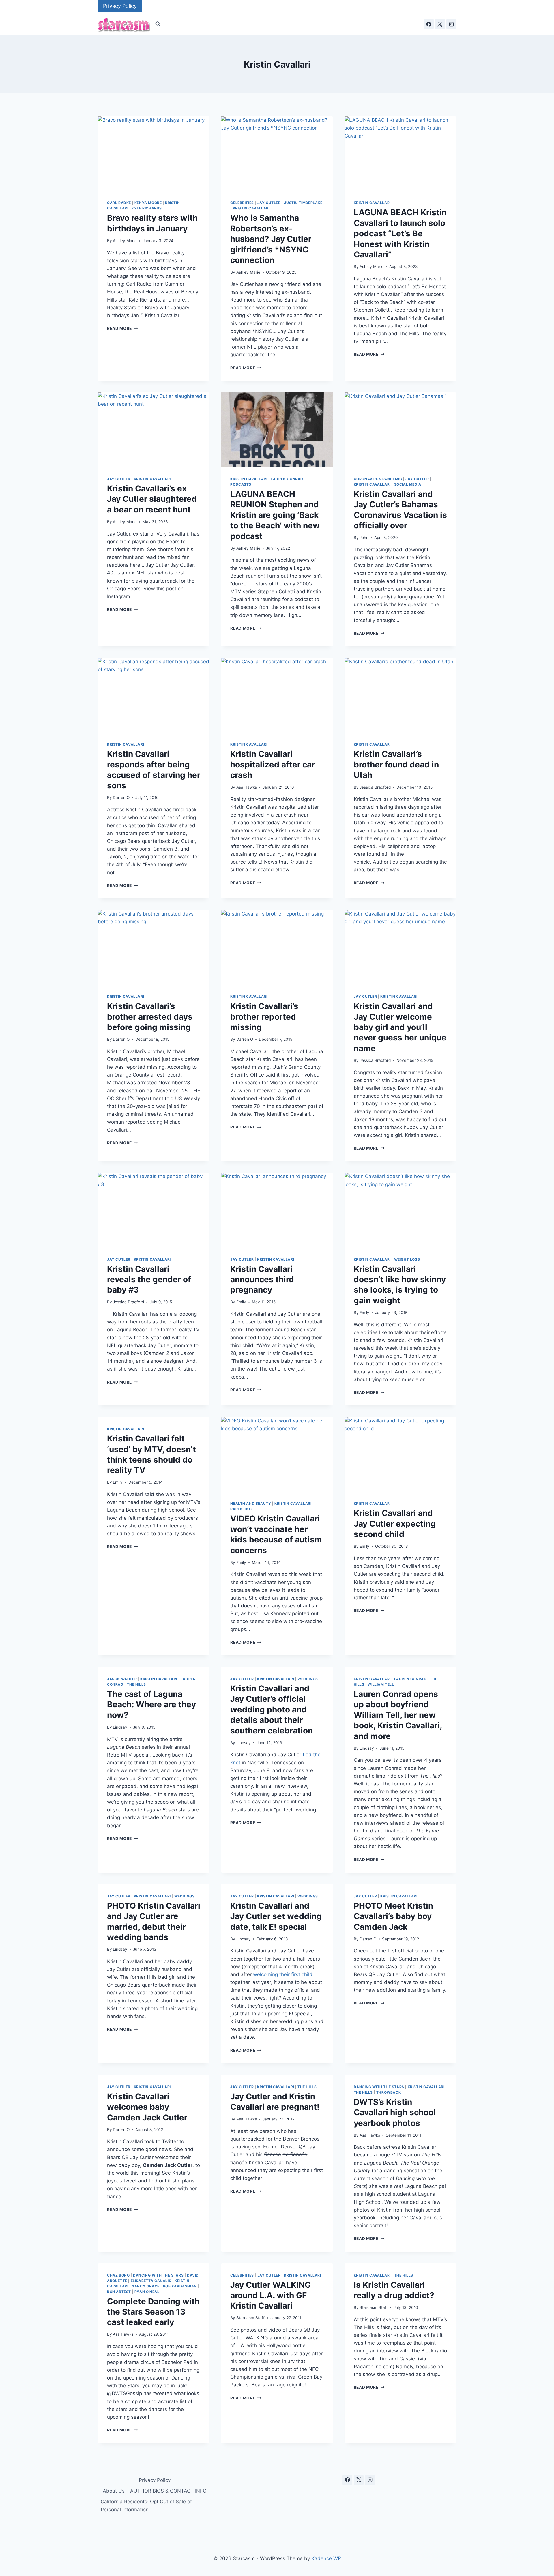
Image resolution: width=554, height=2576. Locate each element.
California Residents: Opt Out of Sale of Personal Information (146, 2505)
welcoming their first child (283, 1974)
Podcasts (241, 484)
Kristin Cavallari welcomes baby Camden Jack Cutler (147, 2107)
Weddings (308, 1679)
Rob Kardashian (180, 2286)
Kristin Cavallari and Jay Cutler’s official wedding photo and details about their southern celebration (272, 1710)
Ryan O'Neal (147, 2292)
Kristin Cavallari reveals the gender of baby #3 (149, 1279)
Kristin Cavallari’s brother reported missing (264, 1017)
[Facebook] (429, 24)
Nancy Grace (146, 2286)
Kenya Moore (148, 203)
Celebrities (242, 203)
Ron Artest (119, 2292)
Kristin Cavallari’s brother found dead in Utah (396, 764)
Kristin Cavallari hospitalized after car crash (273, 764)
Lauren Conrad (287, 479)
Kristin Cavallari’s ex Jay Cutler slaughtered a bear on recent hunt (152, 499)
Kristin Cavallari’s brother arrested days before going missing (150, 1017)
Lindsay (120, 1727)
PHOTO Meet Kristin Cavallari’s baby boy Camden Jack (393, 1916)
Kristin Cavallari (251, 208)
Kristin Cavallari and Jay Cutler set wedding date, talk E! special (276, 1916)
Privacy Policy (120, 6)
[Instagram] (451, 24)
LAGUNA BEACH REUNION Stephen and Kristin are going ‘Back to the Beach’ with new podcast (275, 515)
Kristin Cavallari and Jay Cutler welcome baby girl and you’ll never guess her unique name (400, 1027)
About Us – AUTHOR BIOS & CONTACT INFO (155, 2491)
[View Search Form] (158, 24)
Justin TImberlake (303, 203)
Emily (241, 1302)
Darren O (121, 797)
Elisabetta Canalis (151, 2281)
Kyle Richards (147, 208)
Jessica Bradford (375, 787)
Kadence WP (326, 2558)
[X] (440, 24)
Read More (122, 328)
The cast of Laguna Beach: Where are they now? (151, 1704)
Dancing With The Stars (379, 2087)
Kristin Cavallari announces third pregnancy (262, 1279)
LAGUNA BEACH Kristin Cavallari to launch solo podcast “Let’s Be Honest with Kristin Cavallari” (400, 233)
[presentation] (154, 153)
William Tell (381, 1684)
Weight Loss (407, 1259)
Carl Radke (119, 203)
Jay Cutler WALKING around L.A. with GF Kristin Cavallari (271, 2295)
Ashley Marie (125, 241)
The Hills (136, 1684)
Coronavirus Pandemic (378, 479)
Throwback (389, 2092)
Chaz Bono (118, 2275)
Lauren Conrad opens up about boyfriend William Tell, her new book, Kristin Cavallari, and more (398, 1715)
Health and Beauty (251, 1503)
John (364, 538)
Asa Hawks (247, 787)
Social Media (408, 484)
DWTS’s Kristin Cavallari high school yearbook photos (395, 2112)
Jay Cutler (269, 203)
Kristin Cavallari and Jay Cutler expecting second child (395, 1524)
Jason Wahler (122, 1679)
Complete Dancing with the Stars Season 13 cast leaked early (153, 2312)
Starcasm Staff (250, 2318)
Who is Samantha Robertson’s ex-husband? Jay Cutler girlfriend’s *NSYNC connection (271, 239)
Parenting (241, 1509)
